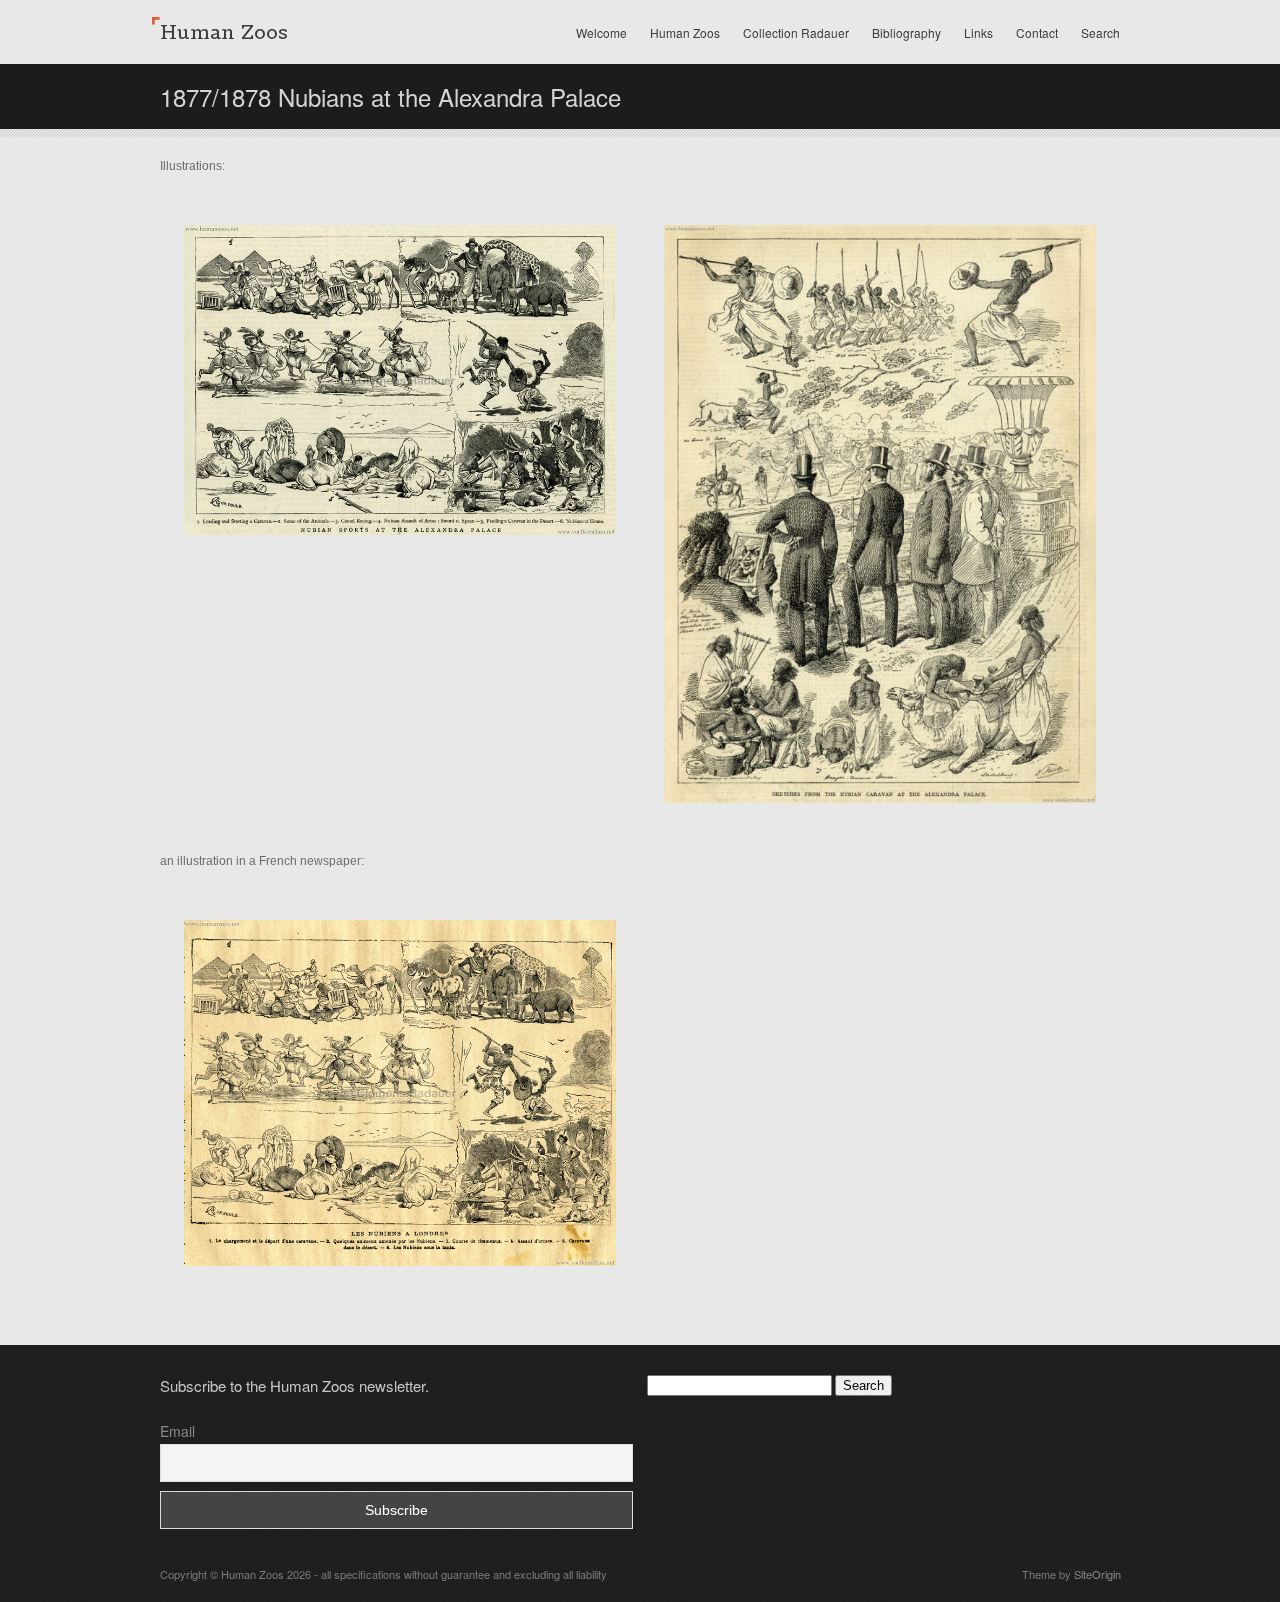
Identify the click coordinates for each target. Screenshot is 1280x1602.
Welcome (601, 32)
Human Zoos (685, 32)
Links (978, 32)
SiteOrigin (1097, 1574)
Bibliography (906, 32)
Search (1100, 32)
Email (177, 1431)
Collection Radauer (796, 32)
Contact (1037, 32)
